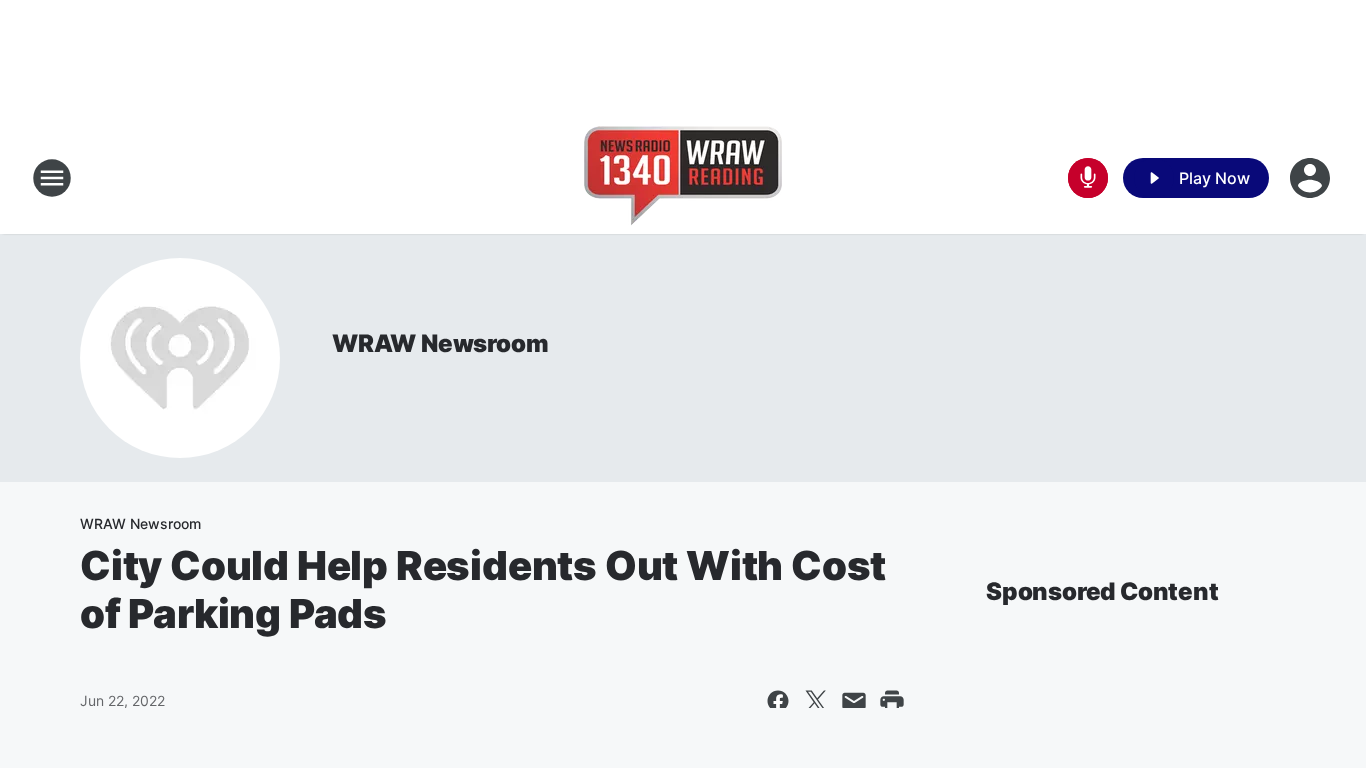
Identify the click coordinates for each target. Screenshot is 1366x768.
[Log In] (1312, 178)
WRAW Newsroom (440, 343)
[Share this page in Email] (854, 701)
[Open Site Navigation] (52, 178)
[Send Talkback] (1088, 178)
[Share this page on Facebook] (778, 701)
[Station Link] (683, 178)
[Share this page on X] (816, 701)
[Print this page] (892, 701)
